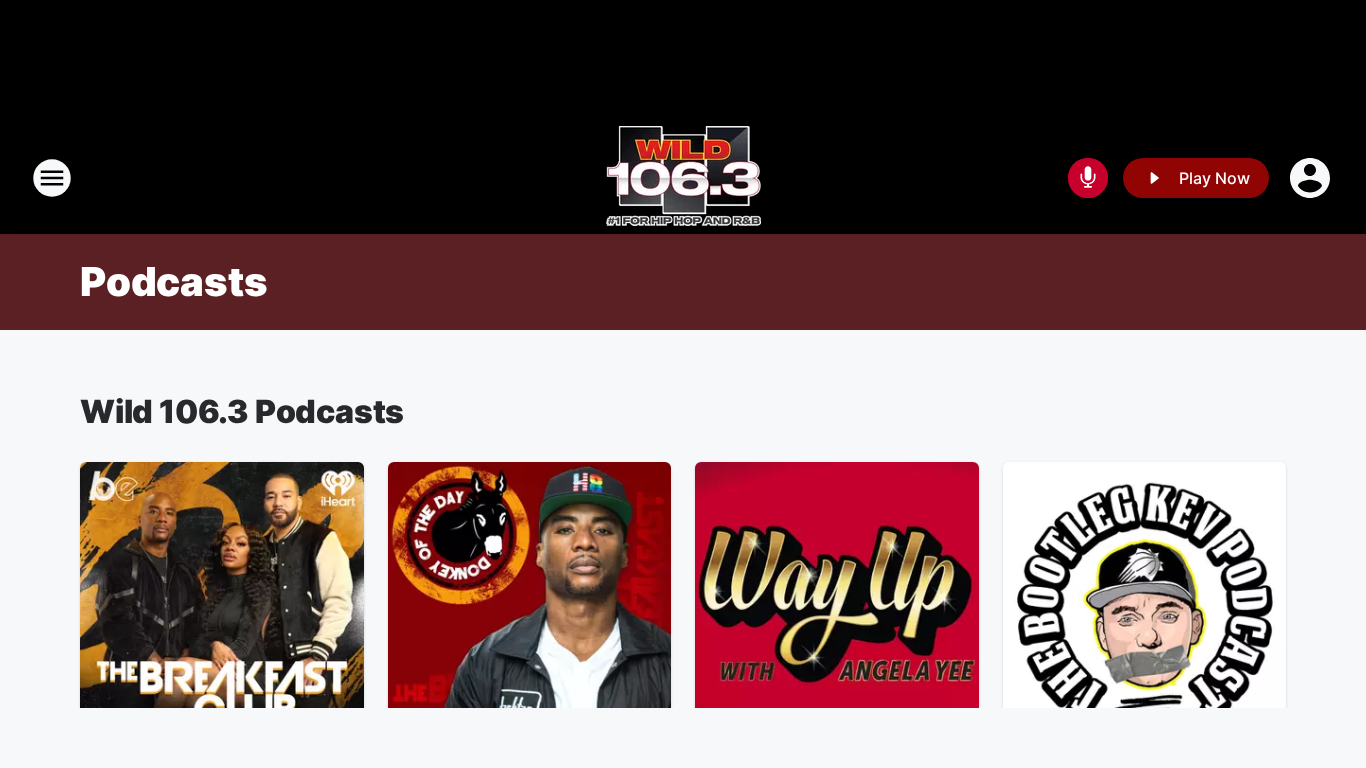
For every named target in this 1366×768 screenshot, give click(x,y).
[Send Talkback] (1088, 178)
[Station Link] (683, 178)
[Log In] (1312, 178)
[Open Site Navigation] (52, 178)
